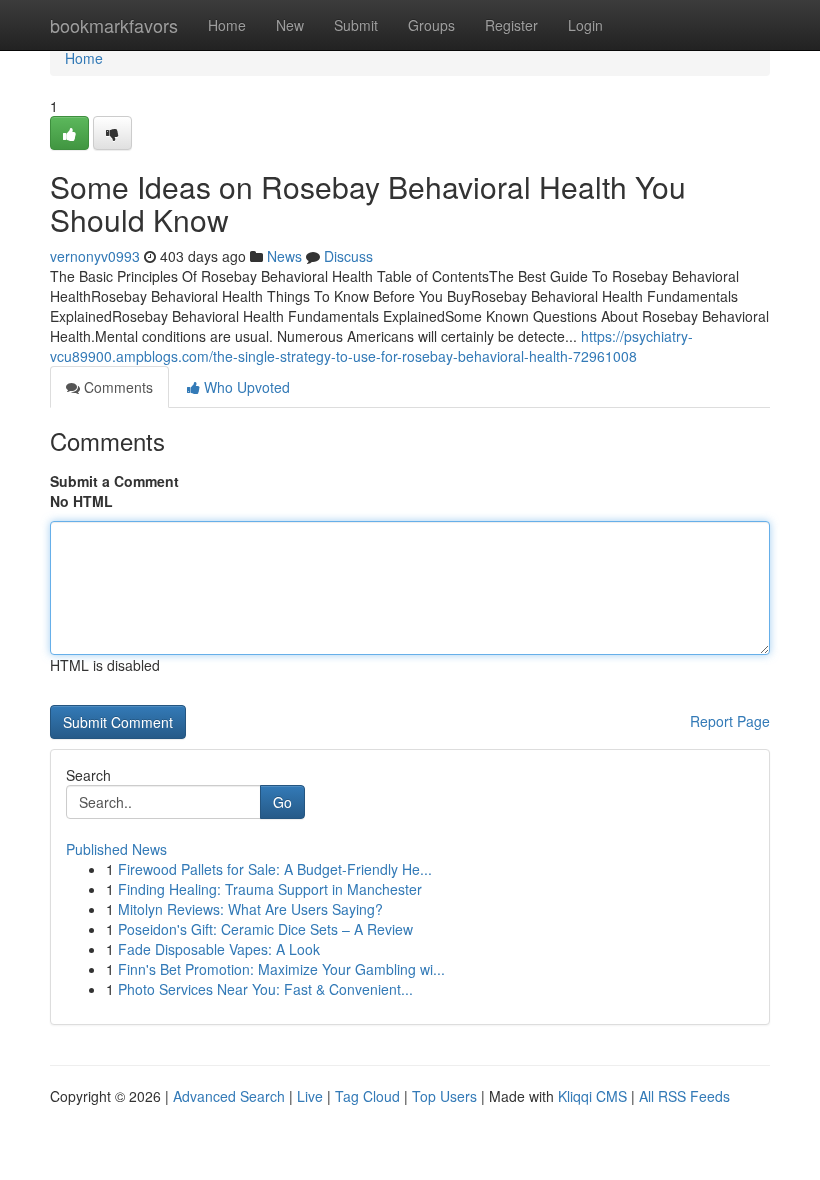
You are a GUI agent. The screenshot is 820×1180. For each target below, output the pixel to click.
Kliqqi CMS (592, 1096)
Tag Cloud (367, 1096)
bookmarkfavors (114, 25)
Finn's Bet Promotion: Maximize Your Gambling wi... (281, 969)
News (284, 256)
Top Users (444, 1096)
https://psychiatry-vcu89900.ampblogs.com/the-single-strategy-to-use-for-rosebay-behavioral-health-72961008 (371, 346)
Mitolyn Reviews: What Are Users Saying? (250, 909)
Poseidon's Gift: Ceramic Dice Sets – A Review (265, 929)
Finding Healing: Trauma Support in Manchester (270, 889)
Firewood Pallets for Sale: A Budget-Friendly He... (275, 869)
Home (227, 25)
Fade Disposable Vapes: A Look (219, 949)
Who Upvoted (245, 387)
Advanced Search (229, 1096)
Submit (356, 25)
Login (585, 25)
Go (282, 802)
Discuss (348, 256)
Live (310, 1096)
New (290, 25)
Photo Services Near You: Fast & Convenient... (265, 989)
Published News (116, 849)
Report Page (730, 721)
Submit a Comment (114, 481)
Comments (116, 387)
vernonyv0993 (95, 256)
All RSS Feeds (684, 1096)
